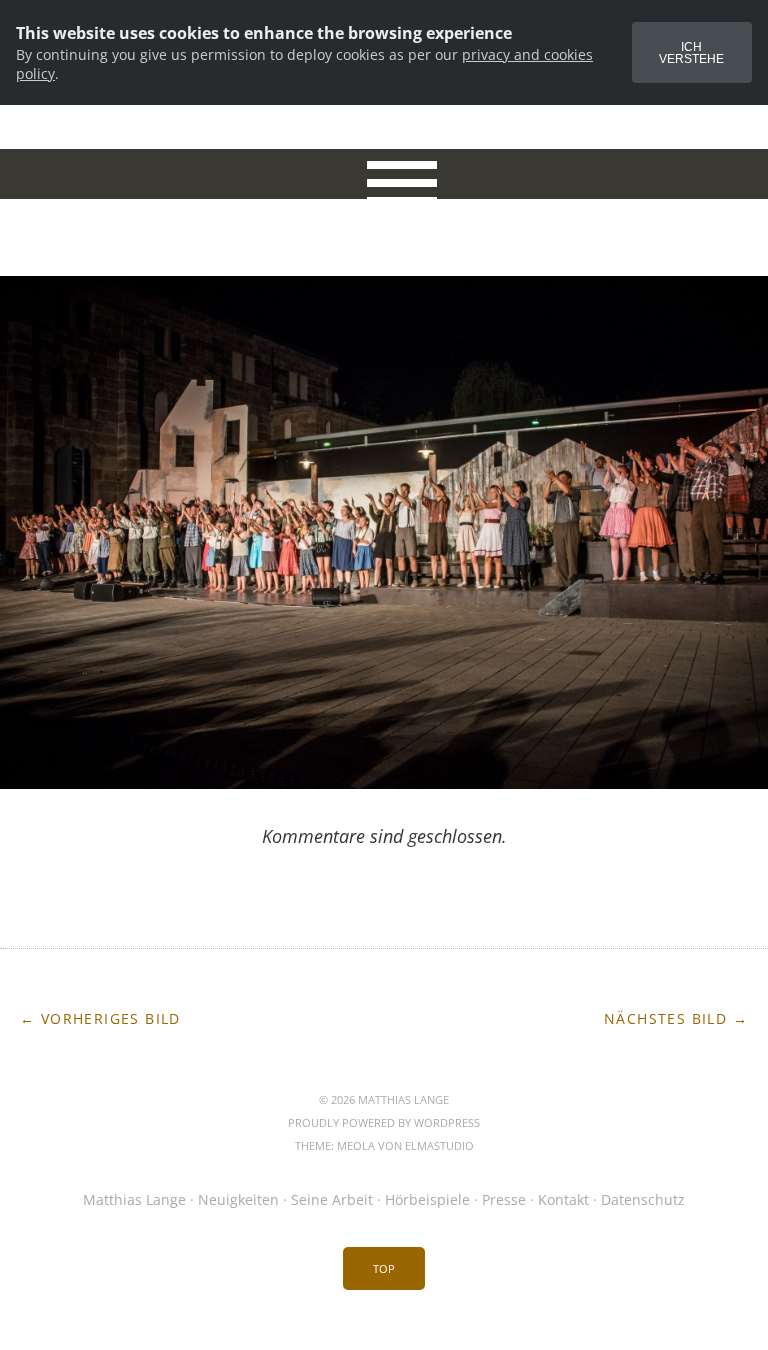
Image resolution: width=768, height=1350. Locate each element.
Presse (504, 1199)
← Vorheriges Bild (100, 1018)
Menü (384, 174)
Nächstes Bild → (676, 1018)
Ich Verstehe (691, 53)
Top (384, 1268)
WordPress (447, 1122)
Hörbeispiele (427, 1199)
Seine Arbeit (332, 1199)
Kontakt (563, 1199)
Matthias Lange (134, 1199)
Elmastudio (439, 1145)
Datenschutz (643, 1199)
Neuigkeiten (238, 1199)
